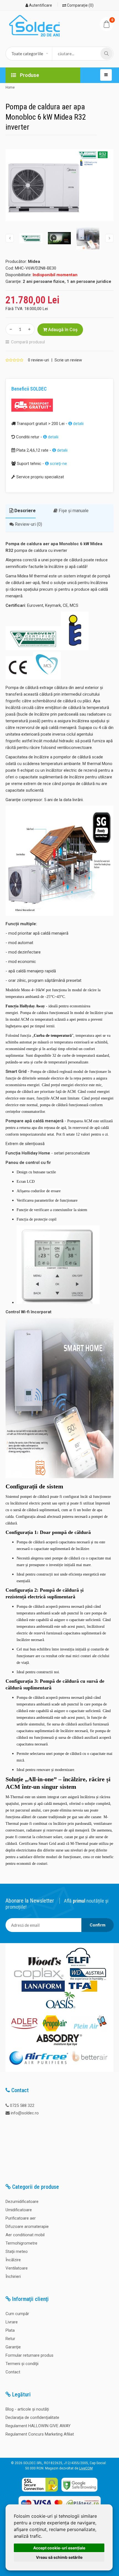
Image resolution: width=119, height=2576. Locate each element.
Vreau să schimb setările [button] (59, 2557)
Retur (10, 2339)
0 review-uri (38, 360)
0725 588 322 (22, 2105)
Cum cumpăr (17, 2314)
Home (10, 87)
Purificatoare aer (21, 2218)
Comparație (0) (80, 5)
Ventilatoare (17, 2268)
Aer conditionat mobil (25, 2235)
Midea (34, 261)
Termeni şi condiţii (22, 2364)
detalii (78, 424)
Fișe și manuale (73, 511)
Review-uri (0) (28, 524)
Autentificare (40, 5)
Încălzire (13, 2260)
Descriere (24, 511)
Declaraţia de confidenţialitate (32, 2417)
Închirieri (13, 2276)
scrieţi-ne (58, 464)
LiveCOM (86, 2468)
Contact (13, 2372)
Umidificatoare (19, 2210)
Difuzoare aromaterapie (27, 2227)
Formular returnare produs (29, 2355)
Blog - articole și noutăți (27, 2409)
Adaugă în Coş (62, 330)
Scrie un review (68, 360)
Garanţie (13, 2347)
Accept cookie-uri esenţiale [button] (59, 2548)
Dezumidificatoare (22, 2202)
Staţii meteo (17, 2252)
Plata (10, 2330)
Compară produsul (28, 342)
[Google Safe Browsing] (79, 2492)
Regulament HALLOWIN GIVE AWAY (38, 2426)
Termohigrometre (21, 2243)
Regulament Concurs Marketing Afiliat (40, 2434)
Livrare (12, 2322)
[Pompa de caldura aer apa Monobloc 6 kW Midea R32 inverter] (59, 185)
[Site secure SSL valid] (40, 2492)
